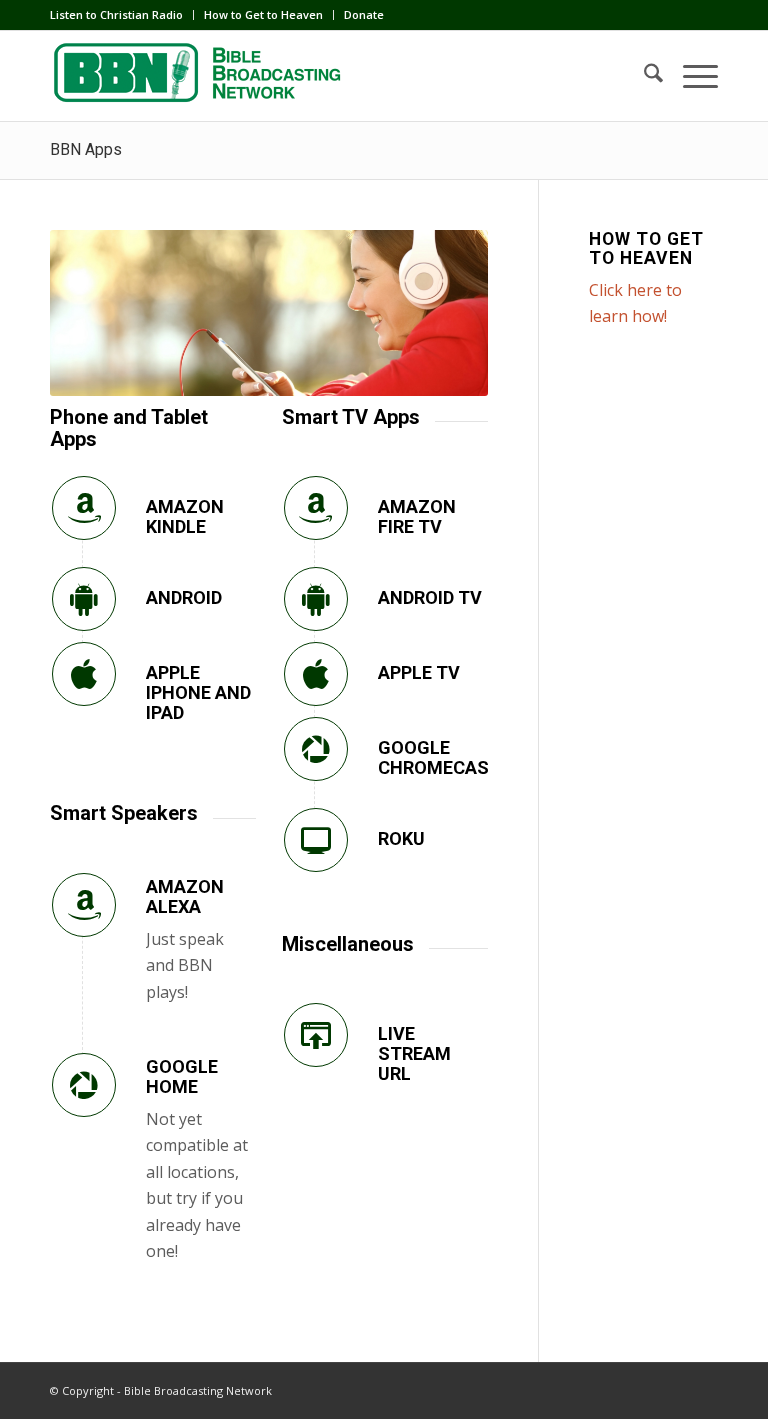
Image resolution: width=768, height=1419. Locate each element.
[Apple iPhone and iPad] (84, 674)
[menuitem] (122, 15)
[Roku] (316, 840)
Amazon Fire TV (417, 516)
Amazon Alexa (185, 896)
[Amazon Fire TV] (316, 508)
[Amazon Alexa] (84, 905)
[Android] (84, 599)
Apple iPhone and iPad (198, 692)
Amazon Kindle (185, 516)
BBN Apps (86, 149)
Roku (401, 838)
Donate (364, 14)
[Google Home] (84, 1085)
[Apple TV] (316, 674)
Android (184, 597)
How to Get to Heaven (263, 14)
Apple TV (419, 672)
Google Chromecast (439, 757)
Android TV (430, 597)
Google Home (182, 1076)
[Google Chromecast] (316, 749)
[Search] (643, 76)
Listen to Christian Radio (116, 14)
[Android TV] (316, 599)
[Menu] (690, 76)
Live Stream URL (414, 1053)
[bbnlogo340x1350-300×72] (200, 76)
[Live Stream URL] (316, 1035)
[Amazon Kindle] (84, 508)
